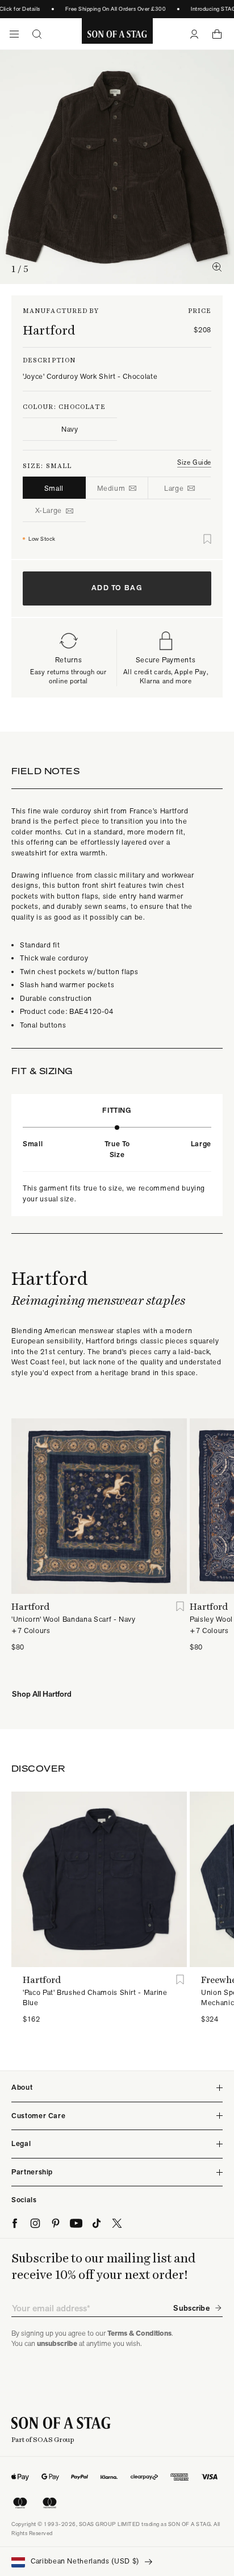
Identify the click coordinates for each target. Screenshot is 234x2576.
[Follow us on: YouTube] (76, 2223)
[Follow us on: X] (117, 2223)
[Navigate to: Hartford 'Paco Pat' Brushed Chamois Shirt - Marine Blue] (99, 1879)
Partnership (32, 2172)
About (22, 2087)
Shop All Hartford (42, 1694)
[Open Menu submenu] (14, 34)
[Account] (194, 34)
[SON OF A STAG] (117, 34)
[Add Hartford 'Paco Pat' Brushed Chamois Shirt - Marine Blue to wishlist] (180, 1980)
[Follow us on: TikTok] (97, 2223)
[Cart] (217, 34)
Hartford (49, 330)
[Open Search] (37, 34)
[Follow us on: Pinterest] (56, 2223)
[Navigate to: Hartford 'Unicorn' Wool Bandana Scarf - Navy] (99, 1506)
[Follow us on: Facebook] (15, 2223)
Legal (21, 2143)
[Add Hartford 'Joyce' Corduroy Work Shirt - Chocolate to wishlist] (207, 539)
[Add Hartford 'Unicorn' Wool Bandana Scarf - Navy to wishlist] (180, 1607)
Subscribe (191, 2308)
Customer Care (38, 2116)
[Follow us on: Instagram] (35, 2223)
